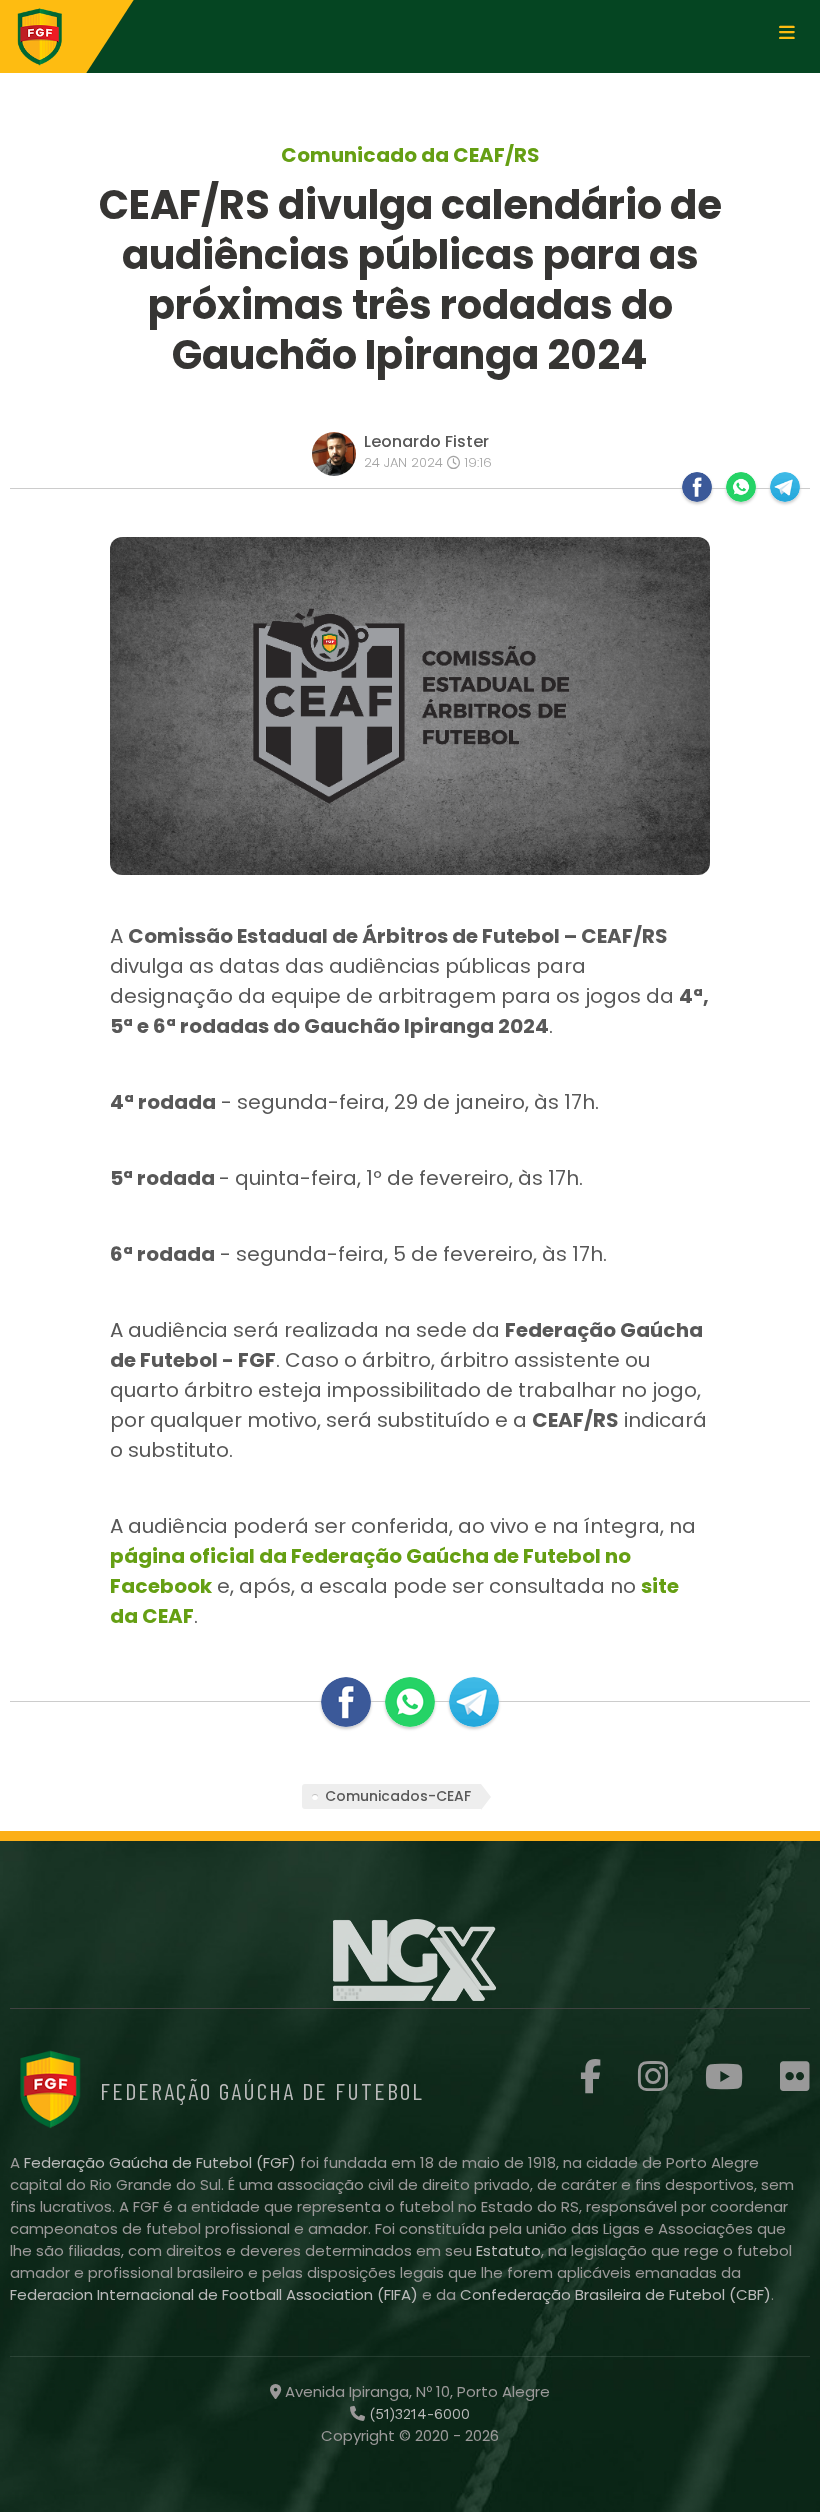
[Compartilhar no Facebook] (697, 487)
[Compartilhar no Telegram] (785, 487)
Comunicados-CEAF (398, 1796)
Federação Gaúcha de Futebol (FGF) (162, 2162)
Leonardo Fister (426, 441)
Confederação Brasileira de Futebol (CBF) (615, 2294)
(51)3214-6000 (417, 2414)
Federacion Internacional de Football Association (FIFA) (216, 2294)
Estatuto (508, 2250)
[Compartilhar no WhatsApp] (741, 487)
